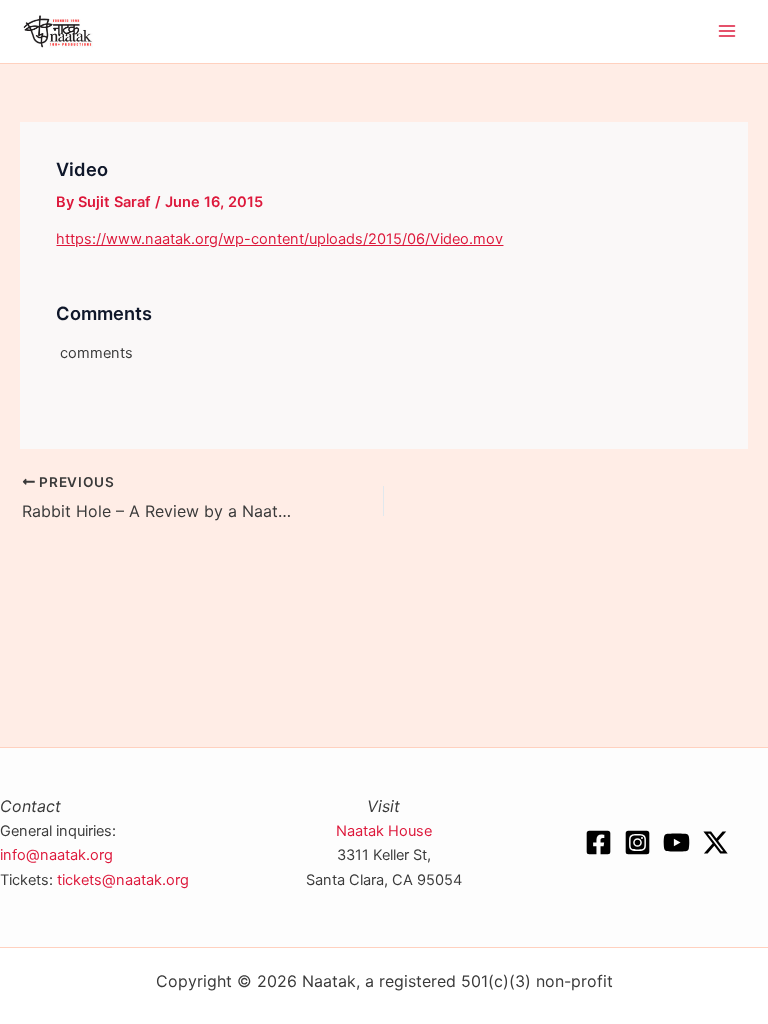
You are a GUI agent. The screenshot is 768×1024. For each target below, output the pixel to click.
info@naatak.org (56, 855)
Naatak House (384, 831)
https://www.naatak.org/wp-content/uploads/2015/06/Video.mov (279, 239)
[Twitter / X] (715, 842)
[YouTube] (676, 842)
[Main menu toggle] (727, 32)
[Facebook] (598, 842)
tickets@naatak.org (123, 880)
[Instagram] (637, 842)
